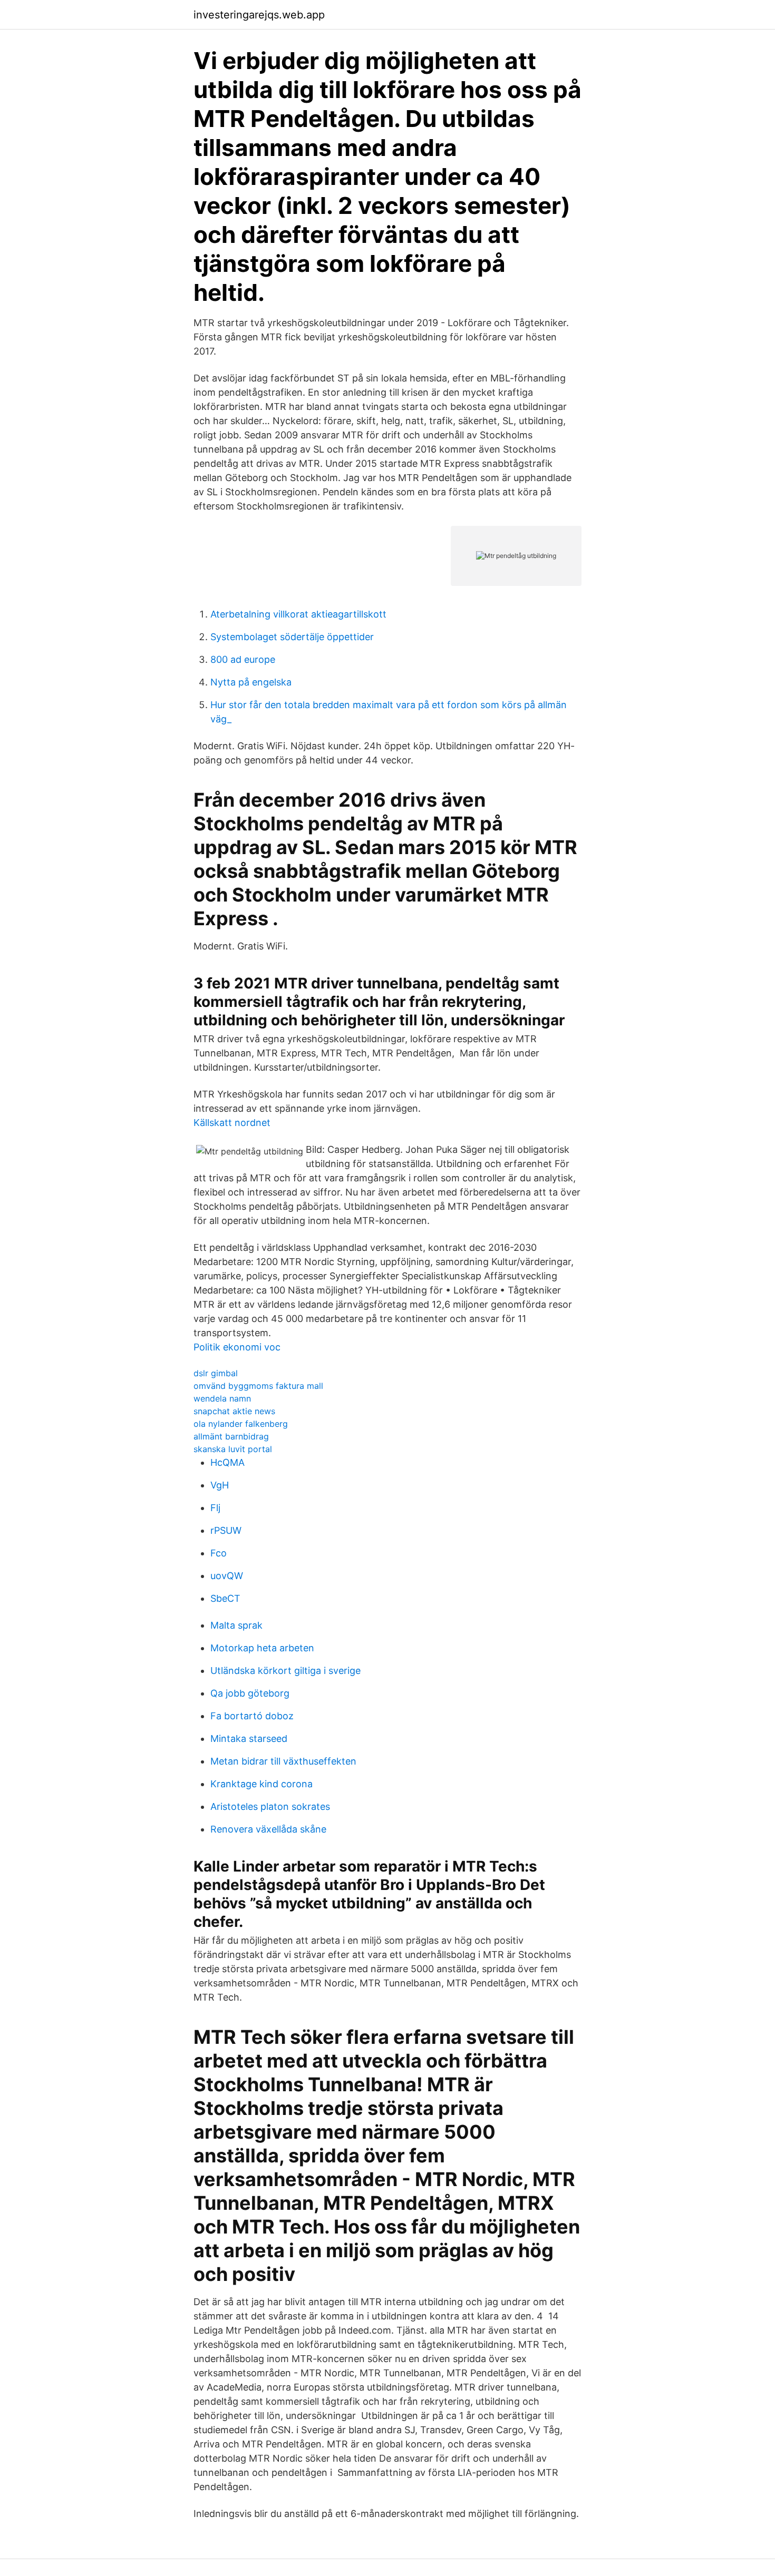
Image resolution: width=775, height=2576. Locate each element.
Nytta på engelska (251, 682)
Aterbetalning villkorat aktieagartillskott (298, 614)
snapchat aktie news (234, 1411)
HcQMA (227, 1462)
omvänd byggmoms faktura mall (258, 1386)
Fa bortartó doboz (252, 1716)
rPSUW (226, 1530)
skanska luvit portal (233, 1449)
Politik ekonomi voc (237, 1347)
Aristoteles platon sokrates (270, 1806)
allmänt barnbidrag (231, 1436)
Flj (215, 1508)
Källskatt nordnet (232, 1123)
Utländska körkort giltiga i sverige (285, 1671)
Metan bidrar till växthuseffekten (283, 1761)
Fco (219, 1553)
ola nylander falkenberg (241, 1424)
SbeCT (225, 1598)
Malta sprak (236, 1625)
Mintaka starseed (249, 1738)
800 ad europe (243, 659)
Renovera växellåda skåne (268, 1829)
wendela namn (222, 1398)
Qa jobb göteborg (250, 1693)
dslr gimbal (216, 1373)
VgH (220, 1485)
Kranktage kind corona (261, 1784)
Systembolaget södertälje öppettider (292, 637)
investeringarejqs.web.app (259, 15)
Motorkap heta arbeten (262, 1648)
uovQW (227, 1576)
